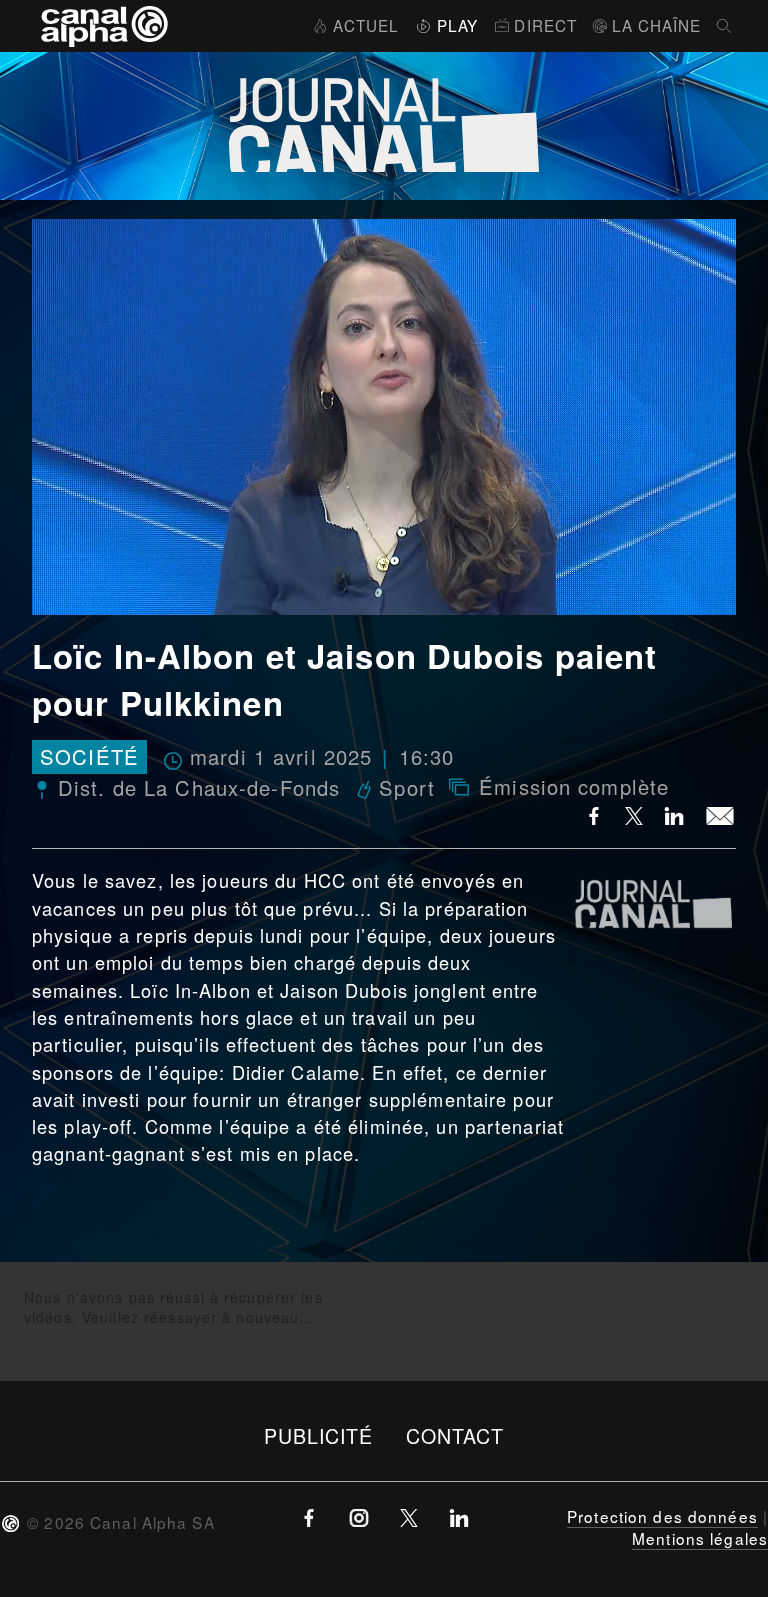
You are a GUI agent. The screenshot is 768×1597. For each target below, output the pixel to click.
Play (457, 25)
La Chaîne (656, 25)
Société (89, 757)
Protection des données (662, 1516)
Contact (455, 1435)
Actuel (366, 25)
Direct (545, 25)
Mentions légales (700, 1538)
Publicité (319, 1435)
